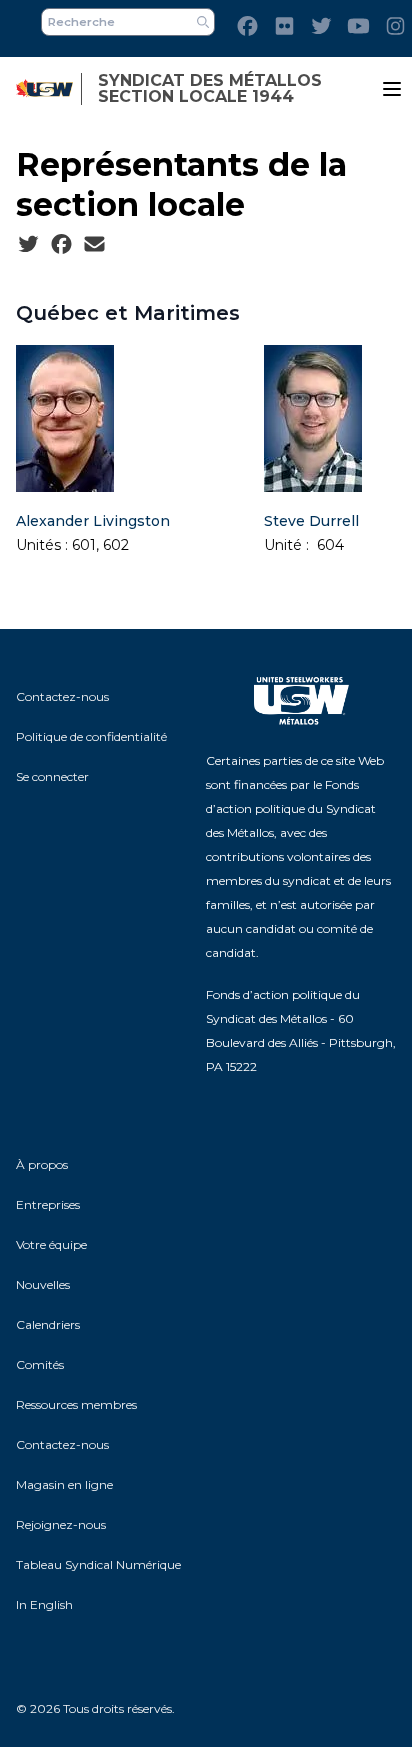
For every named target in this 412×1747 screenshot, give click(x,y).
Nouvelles (43, 1284)
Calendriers (48, 1324)
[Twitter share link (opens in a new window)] (28, 245)
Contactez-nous (62, 696)
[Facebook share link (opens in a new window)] (61, 245)
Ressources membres (76, 1404)
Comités (40, 1364)
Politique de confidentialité (91, 736)
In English (44, 1604)
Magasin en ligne (64, 1484)
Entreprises (48, 1204)
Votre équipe (51, 1244)
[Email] (94, 245)
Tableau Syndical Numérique (98, 1564)
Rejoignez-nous (61, 1524)
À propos (42, 1164)
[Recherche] (203, 22)
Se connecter (52, 776)
